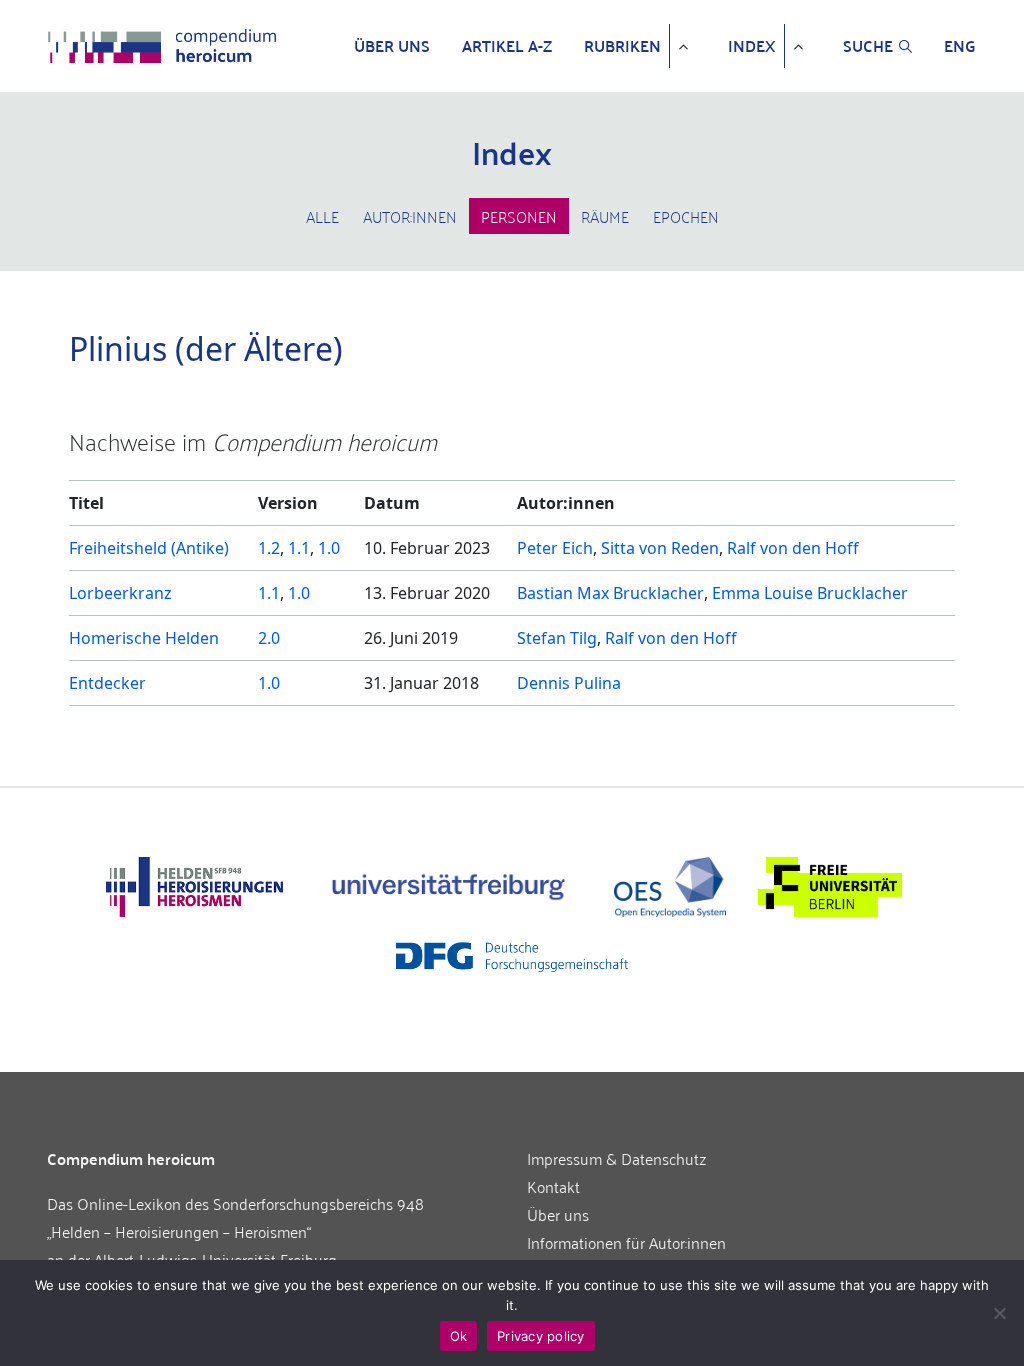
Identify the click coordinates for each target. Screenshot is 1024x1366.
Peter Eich (555, 548)
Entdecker (107, 683)
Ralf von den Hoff (793, 548)
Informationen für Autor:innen (626, 1242)
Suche (868, 46)
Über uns (392, 46)
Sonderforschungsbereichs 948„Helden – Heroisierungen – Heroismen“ (235, 1217)
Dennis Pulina (569, 683)
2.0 (269, 638)
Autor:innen (410, 216)
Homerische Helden (144, 638)
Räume (605, 216)
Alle (322, 216)
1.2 (269, 548)
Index (752, 46)
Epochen (686, 216)
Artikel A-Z (507, 46)
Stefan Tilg (557, 638)
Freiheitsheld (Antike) (149, 548)
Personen (519, 216)
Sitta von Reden (660, 548)
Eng (960, 46)
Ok (459, 1336)
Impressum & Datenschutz (617, 1158)
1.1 (299, 548)
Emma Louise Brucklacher (810, 593)
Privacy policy (541, 1336)
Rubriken (622, 46)
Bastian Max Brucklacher (610, 593)
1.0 (329, 548)
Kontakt (553, 1186)
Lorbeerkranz (120, 593)
